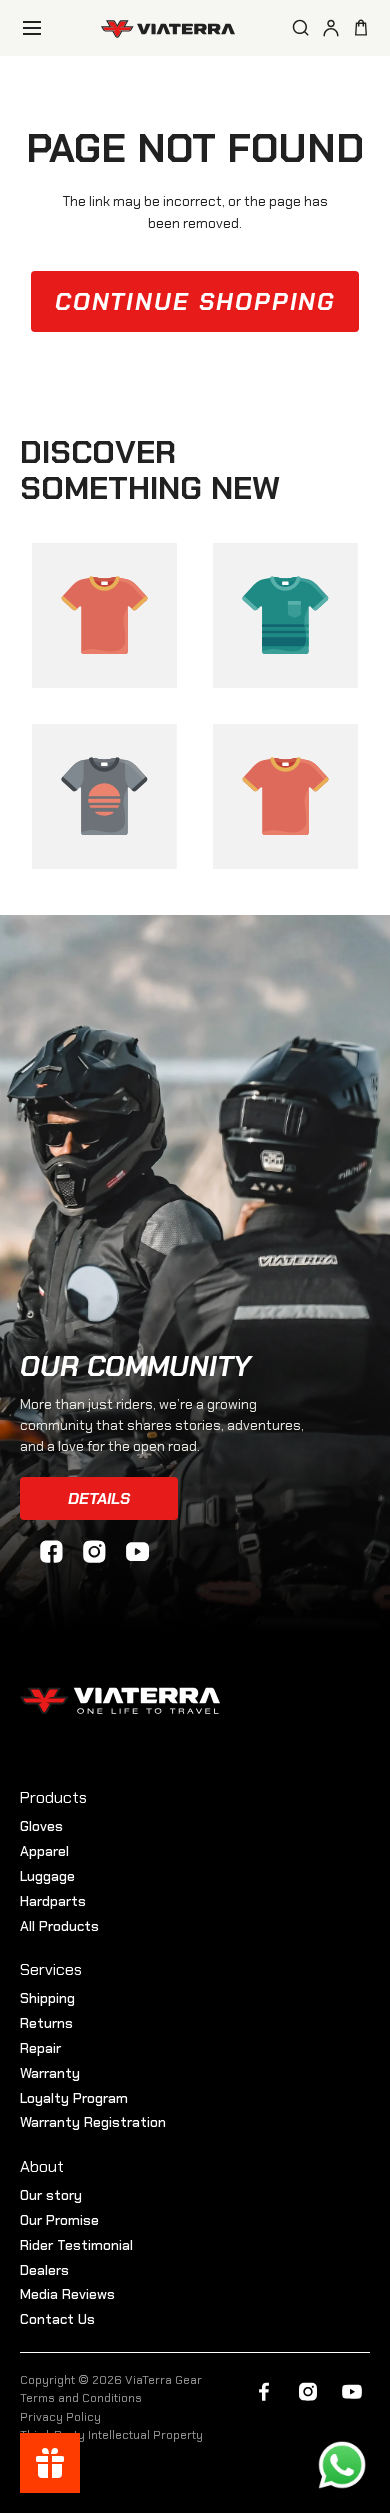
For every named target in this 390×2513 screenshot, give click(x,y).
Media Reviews (67, 2294)
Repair (40, 2048)
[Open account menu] (331, 28)
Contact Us (57, 2319)
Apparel (44, 1851)
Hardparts (53, 1901)
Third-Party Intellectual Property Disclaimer (111, 2442)
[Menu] (32, 28)
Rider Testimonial (76, 2245)
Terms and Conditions (81, 2398)
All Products (59, 1926)
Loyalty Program (74, 2098)
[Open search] (301, 28)
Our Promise (59, 2220)
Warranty (50, 2073)
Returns (46, 2023)
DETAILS (99, 1498)
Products (53, 1797)
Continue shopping (195, 301)
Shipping (47, 1998)
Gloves (41, 1826)
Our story (51, 2195)
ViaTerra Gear (163, 2380)
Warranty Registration (93, 2122)
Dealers (44, 2270)
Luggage (47, 1876)
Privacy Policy (60, 2417)
